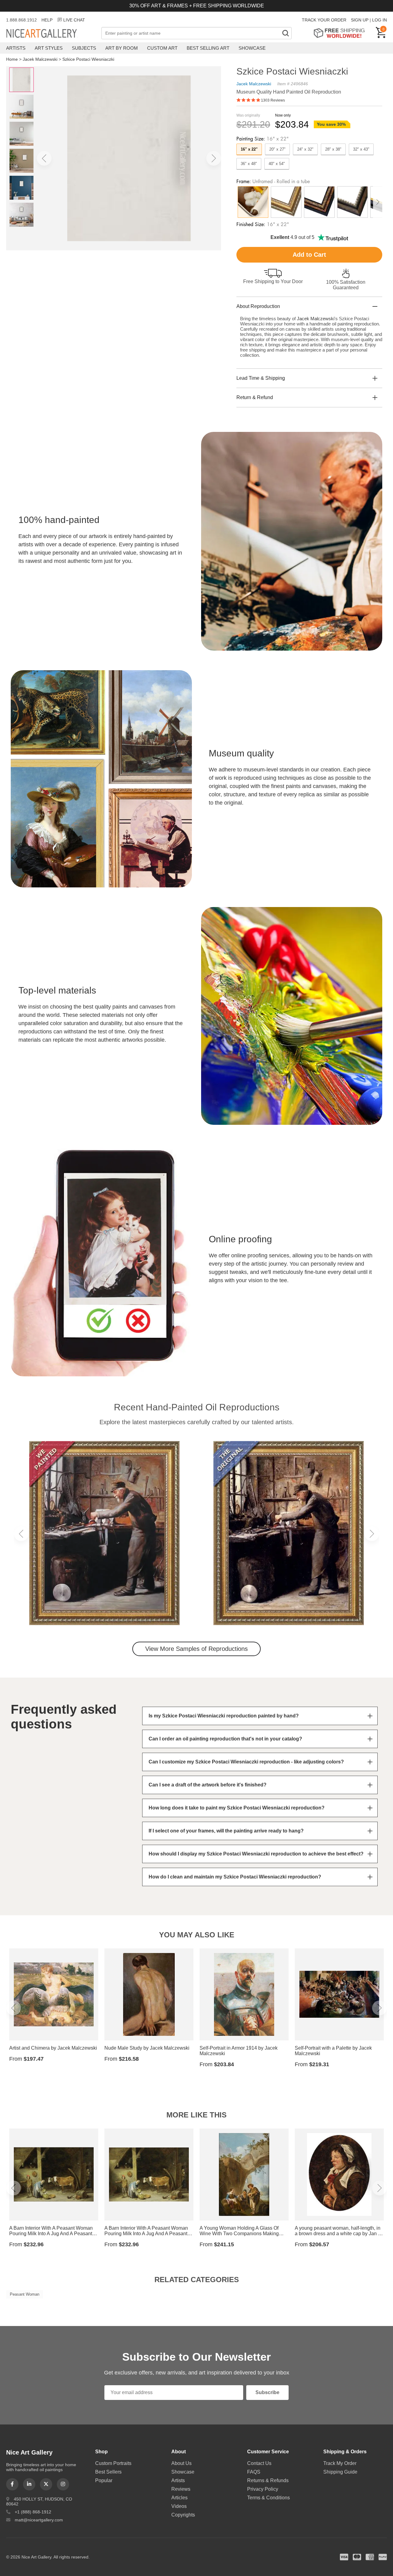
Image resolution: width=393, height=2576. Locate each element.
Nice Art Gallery (52, 34)
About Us (181, 2463)
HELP (47, 20)
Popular (104, 2480)
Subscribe (267, 2392)
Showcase (252, 48)
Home (12, 59)
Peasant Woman (25, 2294)
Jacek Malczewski (40, 59)
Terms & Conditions (268, 2498)
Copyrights (183, 2515)
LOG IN (379, 20)
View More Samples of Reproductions (196, 1649)
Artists (16, 48)
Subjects (84, 48)
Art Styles (49, 48)
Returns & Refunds (268, 2480)
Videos (179, 2506)
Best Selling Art (208, 48)
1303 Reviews (273, 100)
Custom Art (162, 48)
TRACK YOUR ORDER (324, 20)
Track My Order (340, 2463)
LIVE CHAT (74, 20)
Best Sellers (108, 2472)
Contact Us (259, 2463)
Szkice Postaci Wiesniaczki (88, 59)
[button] (44, 158)
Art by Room (122, 48)
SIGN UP (360, 20)
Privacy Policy (263, 2489)
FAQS (254, 2472)
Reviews (181, 2489)
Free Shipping (341, 33)
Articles (179, 2498)
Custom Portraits (113, 2463)
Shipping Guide (340, 2472)
